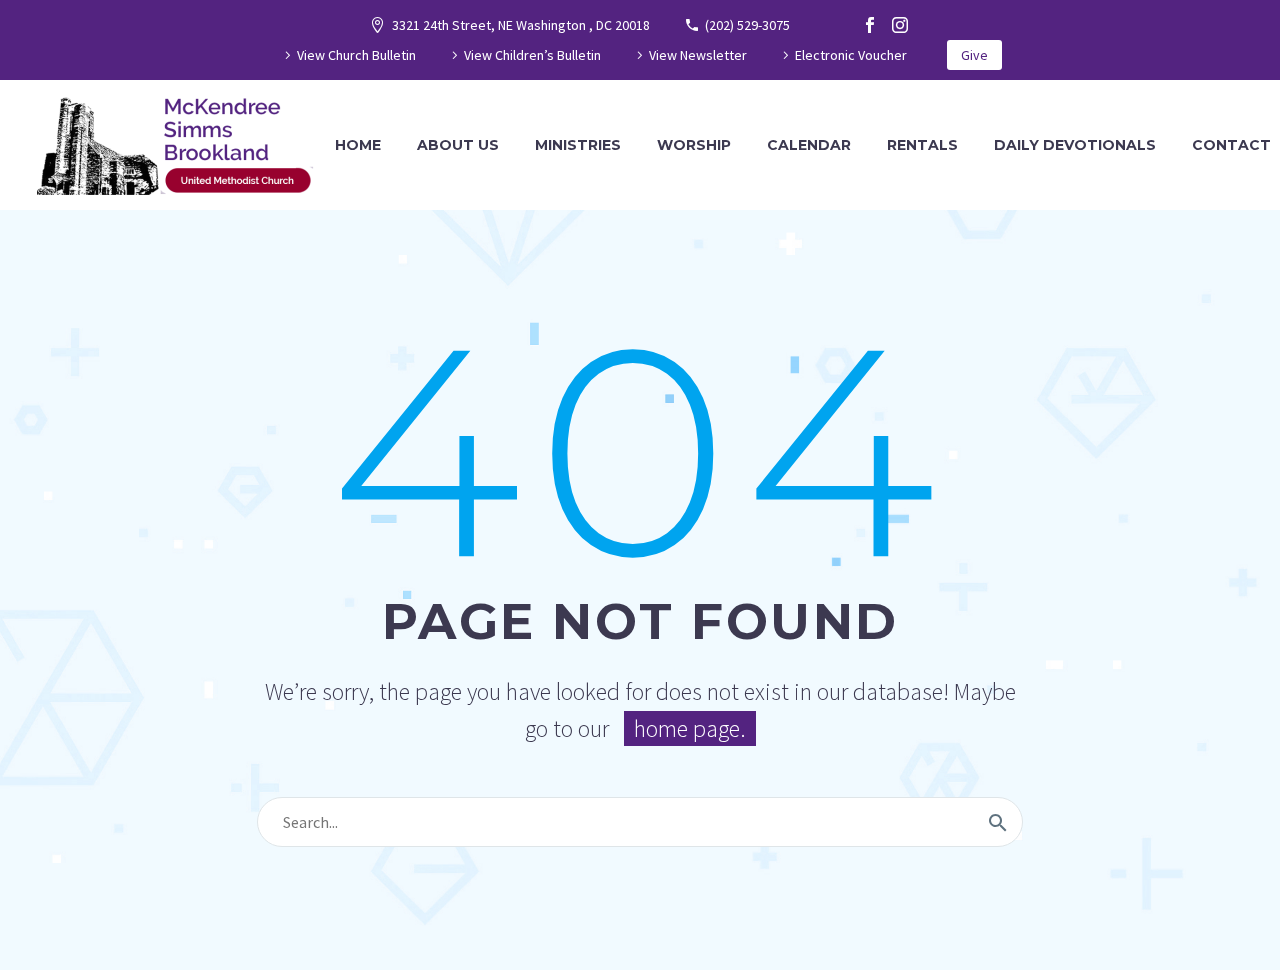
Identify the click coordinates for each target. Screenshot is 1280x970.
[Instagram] (900, 25)
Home (358, 145)
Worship (694, 145)
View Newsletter (698, 55)
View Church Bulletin (356, 55)
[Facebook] (870, 25)
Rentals (922, 145)
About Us (458, 145)
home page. (690, 728)
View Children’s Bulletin (532, 55)
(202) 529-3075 (747, 25)
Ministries (578, 145)
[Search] (998, 822)
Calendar (809, 145)
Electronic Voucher (851, 55)
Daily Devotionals (1075, 145)
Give (974, 55)
